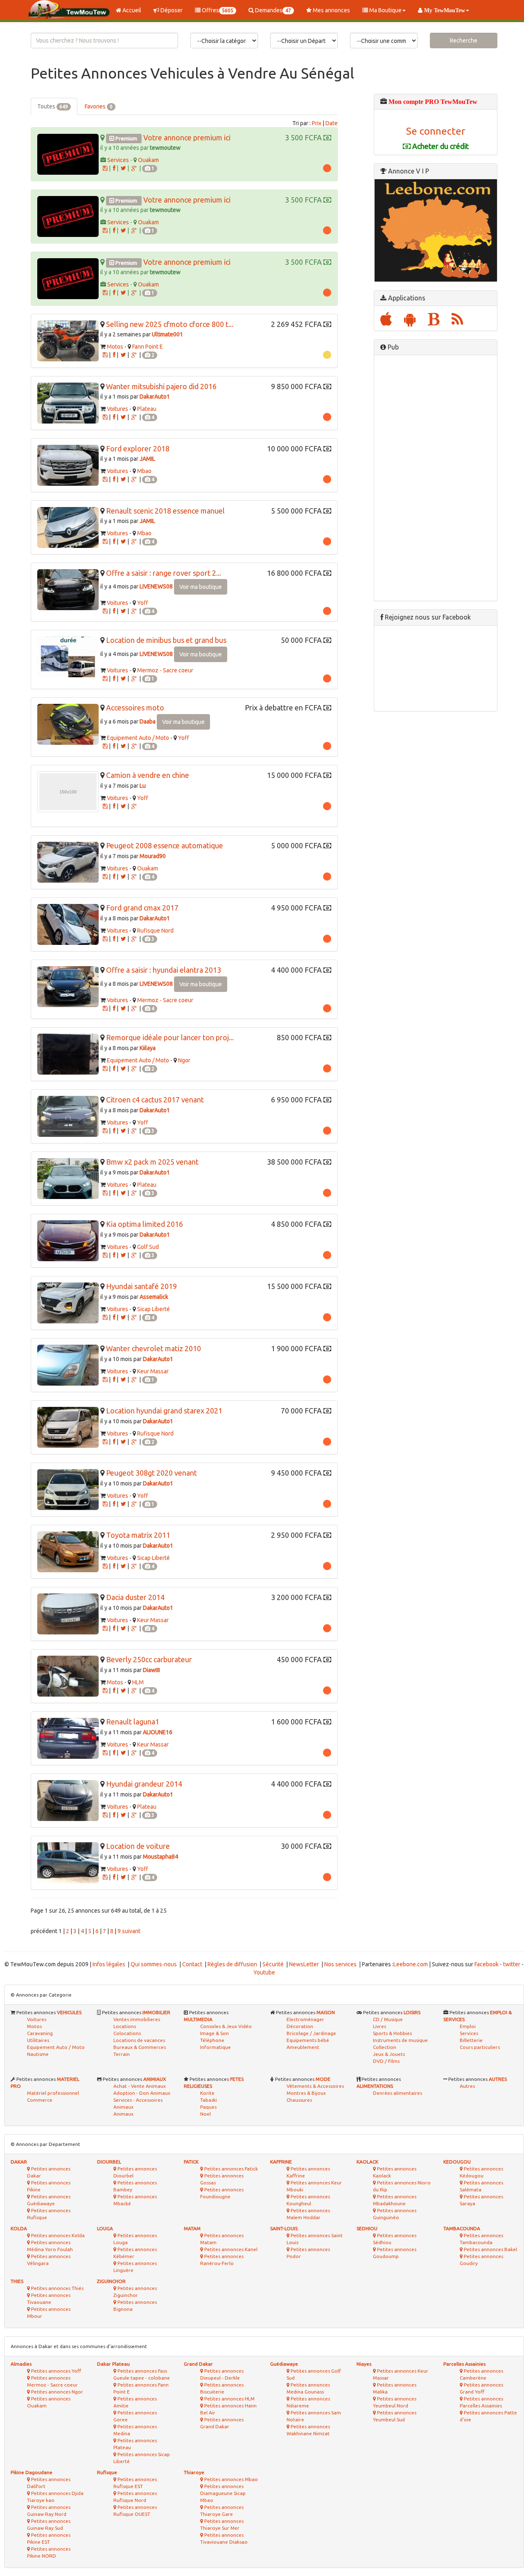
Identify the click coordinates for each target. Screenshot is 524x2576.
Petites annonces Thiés (57, 2288)
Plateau (147, 409)
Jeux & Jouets (389, 2054)
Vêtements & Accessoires (315, 2086)
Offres (217, 10)
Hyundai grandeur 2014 (144, 1784)
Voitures (117, 409)
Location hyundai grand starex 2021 (164, 1411)
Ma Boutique (385, 10)
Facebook (487, 1964)
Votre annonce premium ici (187, 137)
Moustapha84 (160, 1857)
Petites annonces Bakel (490, 2249)
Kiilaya (148, 1048)
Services (118, 160)
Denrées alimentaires (398, 2093)
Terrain (122, 2054)
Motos (115, 347)
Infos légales (109, 1964)
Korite (207, 2093)
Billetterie (471, 2040)
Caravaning (40, 2033)
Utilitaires (38, 2040)
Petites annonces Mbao (230, 2479)
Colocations (127, 2033)
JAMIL (147, 459)
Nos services (340, 1964)
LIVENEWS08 (156, 586)
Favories (99, 106)
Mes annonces (331, 10)
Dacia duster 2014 (135, 1597)
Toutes (53, 106)
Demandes (272, 10)
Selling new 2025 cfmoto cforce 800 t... (170, 324)
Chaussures (299, 2100)
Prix (317, 123)
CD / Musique (388, 2019)
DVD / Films (386, 2061)
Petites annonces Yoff (55, 2371)
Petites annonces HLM (229, 2399)
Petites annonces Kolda (57, 2235)
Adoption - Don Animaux (142, 2093)
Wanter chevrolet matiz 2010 (154, 1348)
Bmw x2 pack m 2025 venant (152, 1162)
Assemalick (154, 1297)
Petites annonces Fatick (230, 2169)
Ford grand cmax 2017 (142, 908)
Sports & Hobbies (392, 2033)
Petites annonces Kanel (230, 2249)
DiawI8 (151, 1670)
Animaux (123, 2114)
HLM (138, 1682)
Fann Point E (148, 347)
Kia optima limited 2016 (145, 1224)
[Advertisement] (436, 478)
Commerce (40, 2100)
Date (332, 123)
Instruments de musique (400, 2040)
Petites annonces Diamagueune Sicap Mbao (223, 2493)
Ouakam (148, 160)
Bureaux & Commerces (140, 2047)
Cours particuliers (480, 2047)
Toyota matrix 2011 (138, 1535)
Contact (192, 1964)
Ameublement (303, 2047)
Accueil (131, 10)
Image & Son (215, 2033)
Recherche (464, 41)
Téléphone (212, 2040)
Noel (206, 2114)
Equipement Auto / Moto (138, 738)
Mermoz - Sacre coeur (165, 670)
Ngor (184, 1060)
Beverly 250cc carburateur (149, 1659)
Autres (467, 2086)
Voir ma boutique (201, 587)
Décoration (300, 2026)
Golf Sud (148, 1247)
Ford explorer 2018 (138, 448)
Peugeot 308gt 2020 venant (151, 1473)
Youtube (264, 1972)
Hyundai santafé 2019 (141, 1286)
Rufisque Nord (155, 931)
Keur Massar (153, 1371)
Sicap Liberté (154, 1309)
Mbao (144, 471)
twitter (512, 1964)
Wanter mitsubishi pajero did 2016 (161, 386)
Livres (379, 2026)
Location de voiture (138, 1846)
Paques (208, 2107)
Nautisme (38, 2054)
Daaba (148, 721)
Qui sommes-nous (154, 1964)
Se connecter (436, 131)
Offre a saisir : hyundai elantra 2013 (164, 970)
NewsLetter (304, 1964)
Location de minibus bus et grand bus (166, 640)
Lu (143, 786)
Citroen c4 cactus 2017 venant (155, 1100)
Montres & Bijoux (306, 2093)
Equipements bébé (308, 2040)
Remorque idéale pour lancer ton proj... (170, 1037)
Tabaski (209, 2100)
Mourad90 (153, 856)
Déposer (171, 10)
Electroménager (305, 2019)
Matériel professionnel (53, 2093)
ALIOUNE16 (158, 1732)
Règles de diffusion (232, 1964)
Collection (385, 2047)
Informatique (216, 2047)
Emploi (468, 2026)
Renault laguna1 (133, 1722)
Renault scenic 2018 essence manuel (165, 511)
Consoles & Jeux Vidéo (226, 2026)
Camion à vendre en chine (148, 775)
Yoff (143, 603)
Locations (125, 2026)
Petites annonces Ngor (56, 2392)
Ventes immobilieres (137, 2019)
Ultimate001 (167, 334)
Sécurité (273, 1964)
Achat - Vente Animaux (140, 2086)
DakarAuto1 (155, 397)
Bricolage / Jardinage (311, 2033)
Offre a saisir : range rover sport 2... (164, 573)
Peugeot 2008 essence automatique (165, 845)
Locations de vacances (139, 2040)
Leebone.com (411, 1964)
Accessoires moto (135, 708)
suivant (131, 1931)
